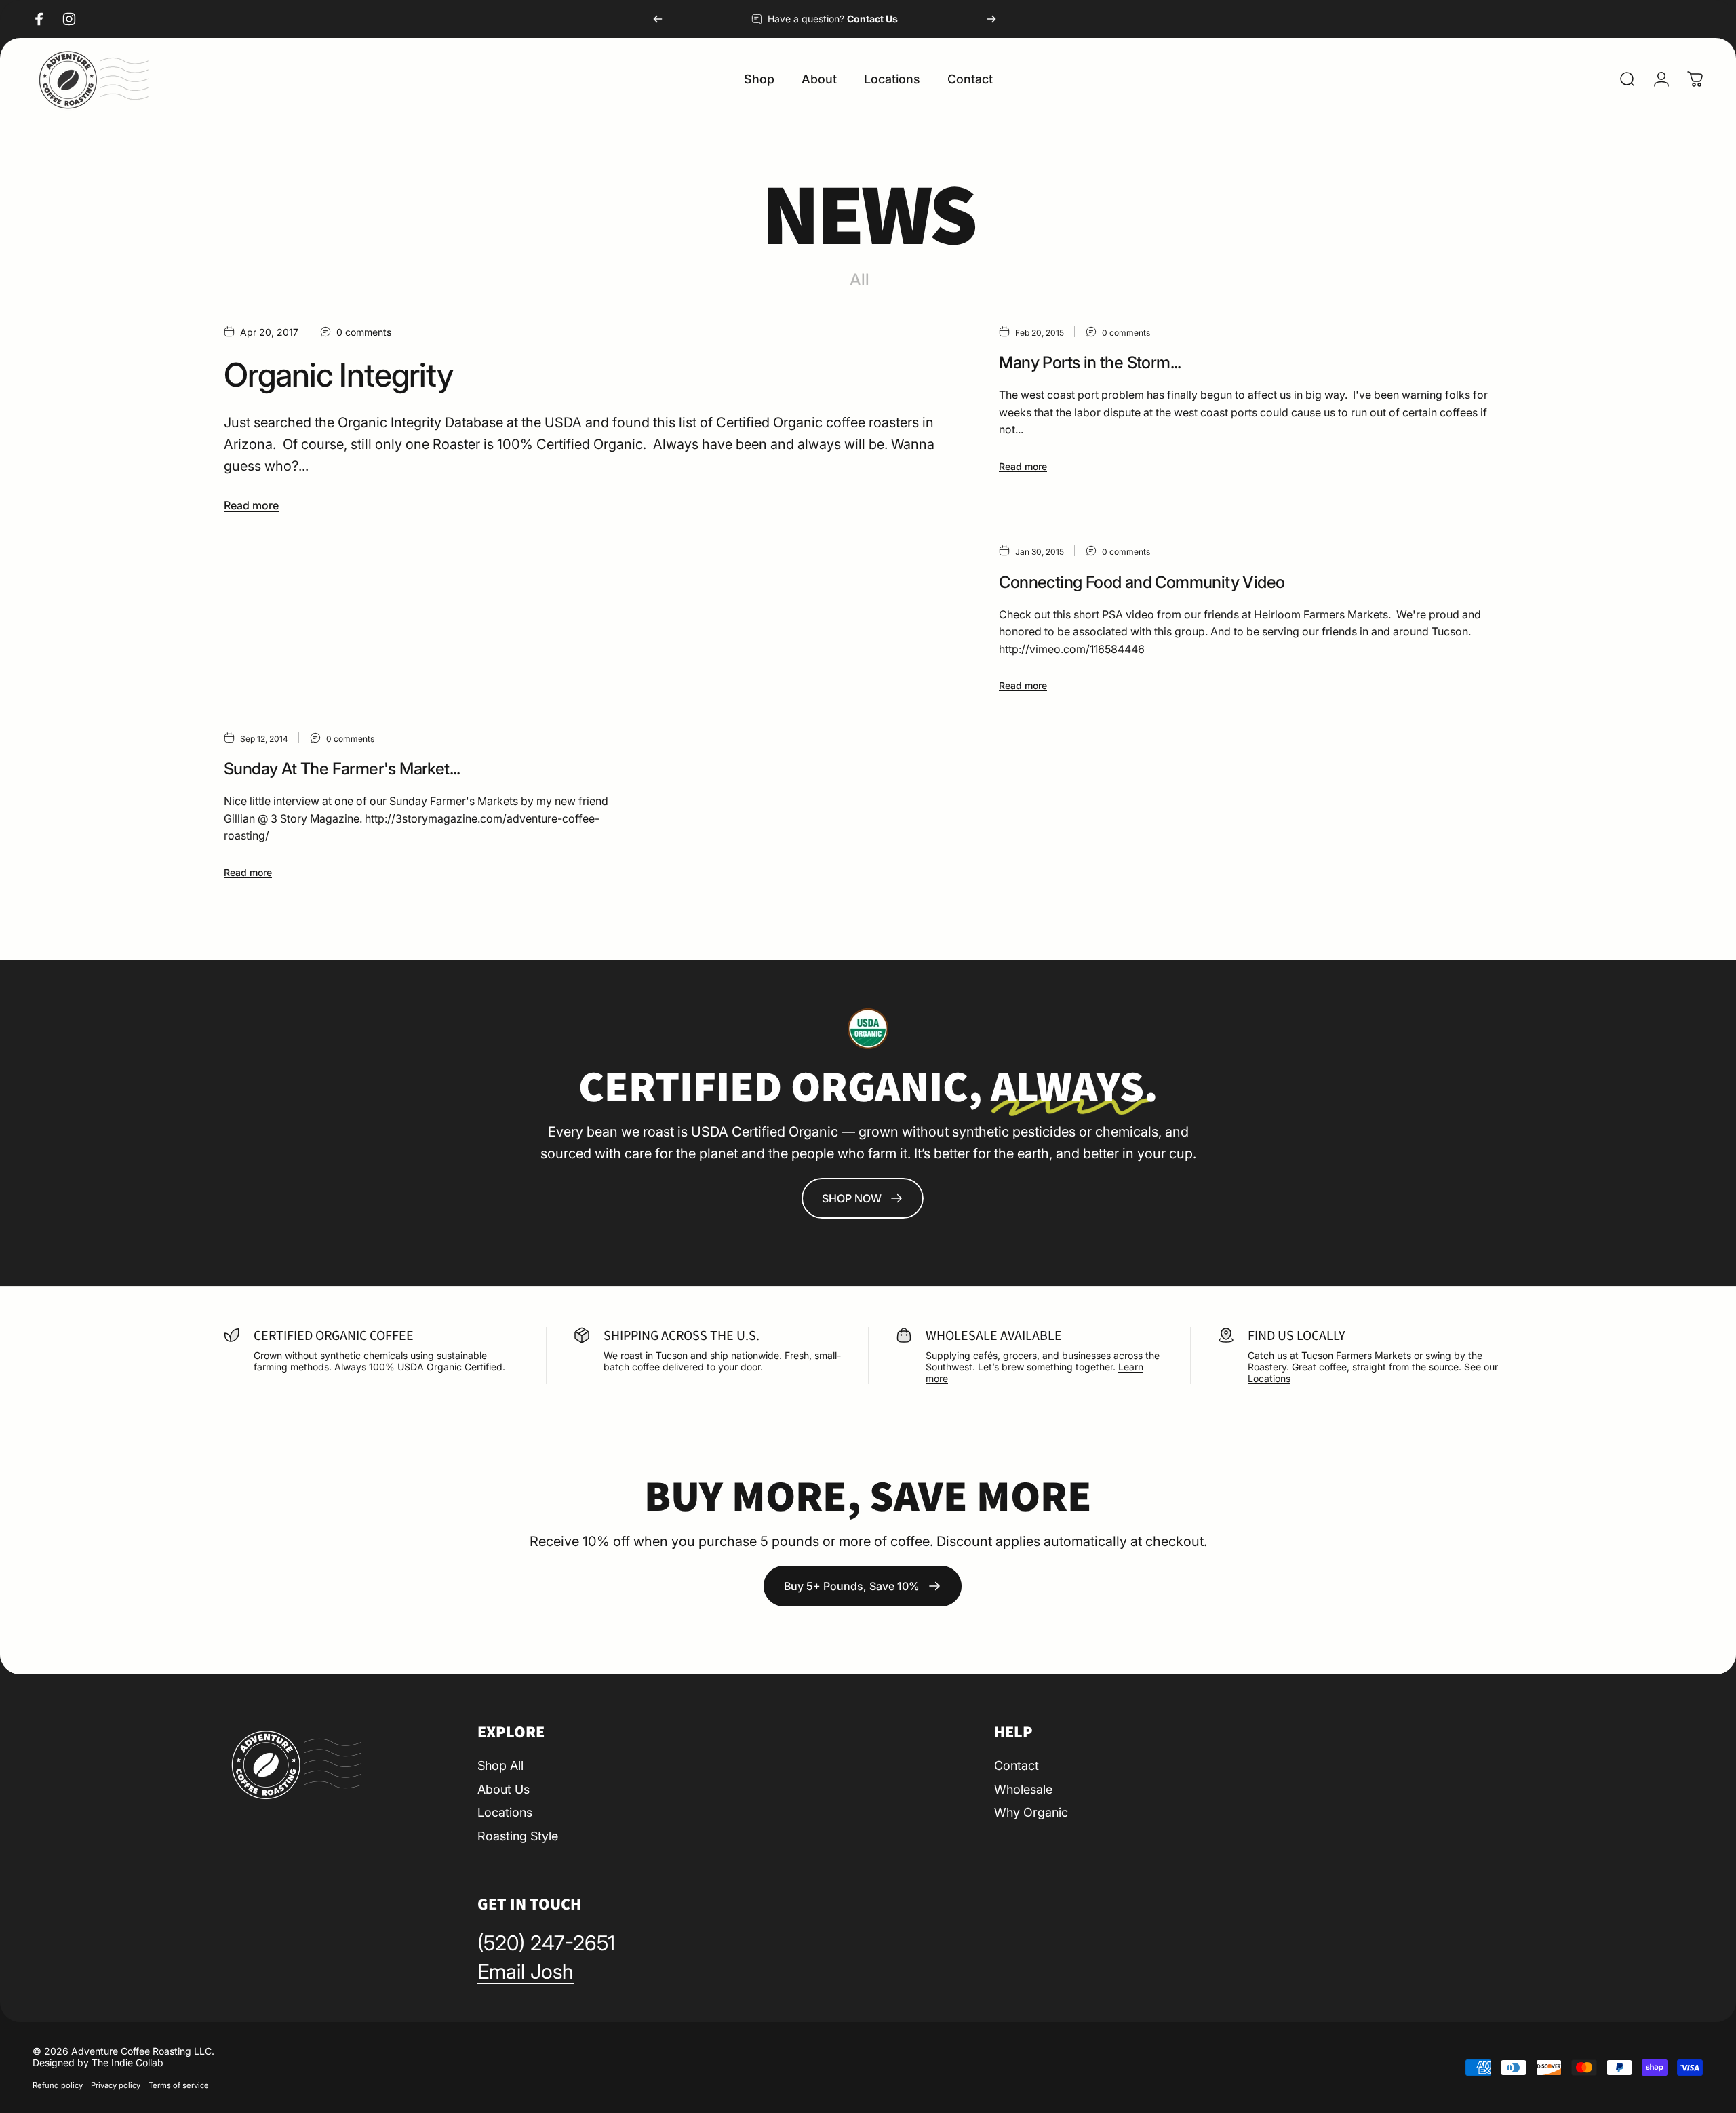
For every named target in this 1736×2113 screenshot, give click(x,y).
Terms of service (179, 2085)
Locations (1269, 1378)
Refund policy (58, 2085)
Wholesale (1023, 1789)
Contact (1017, 1765)
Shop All (500, 1765)
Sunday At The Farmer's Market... (342, 769)
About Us (504, 1789)
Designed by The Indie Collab (98, 2062)
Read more (251, 505)
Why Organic (1031, 1812)
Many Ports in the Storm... (1090, 362)
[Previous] (658, 19)
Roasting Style (518, 1836)
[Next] (991, 19)
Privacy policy (116, 2085)
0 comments (364, 332)
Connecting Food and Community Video (1142, 582)
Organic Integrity (338, 375)
